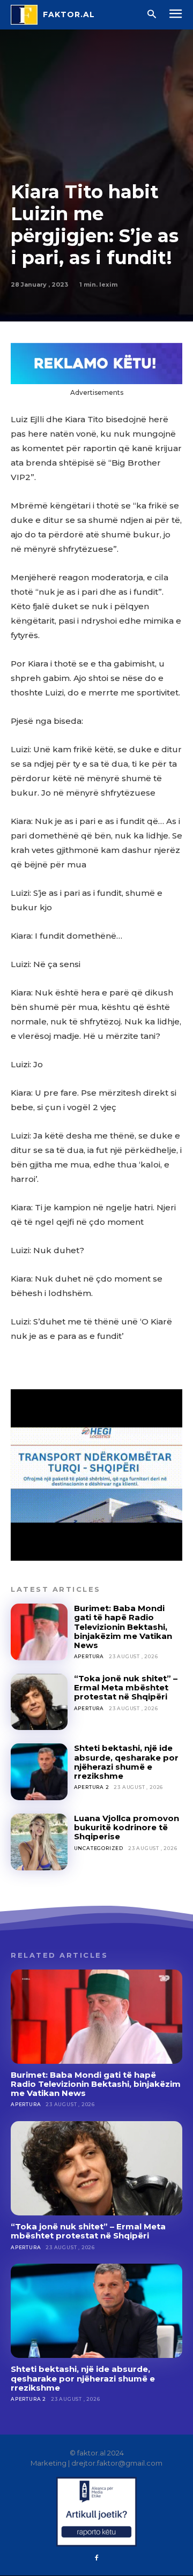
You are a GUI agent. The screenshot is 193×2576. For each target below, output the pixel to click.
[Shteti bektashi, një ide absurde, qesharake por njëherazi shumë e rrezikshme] (39, 1772)
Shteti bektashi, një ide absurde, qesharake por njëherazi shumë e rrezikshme (126, 1762)
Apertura (89, 1656)
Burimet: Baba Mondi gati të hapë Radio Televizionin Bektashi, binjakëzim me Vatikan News (123, 1627)
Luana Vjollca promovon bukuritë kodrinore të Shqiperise (127, 1828)
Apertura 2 (92, 1787)
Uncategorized (99, 1848)
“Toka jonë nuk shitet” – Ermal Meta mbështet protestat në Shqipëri (126, 1688)
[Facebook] (96, 2558)
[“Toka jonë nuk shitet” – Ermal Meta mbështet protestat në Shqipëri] (39, 1702)
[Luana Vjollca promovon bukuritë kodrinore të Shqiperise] (39, 1842)
